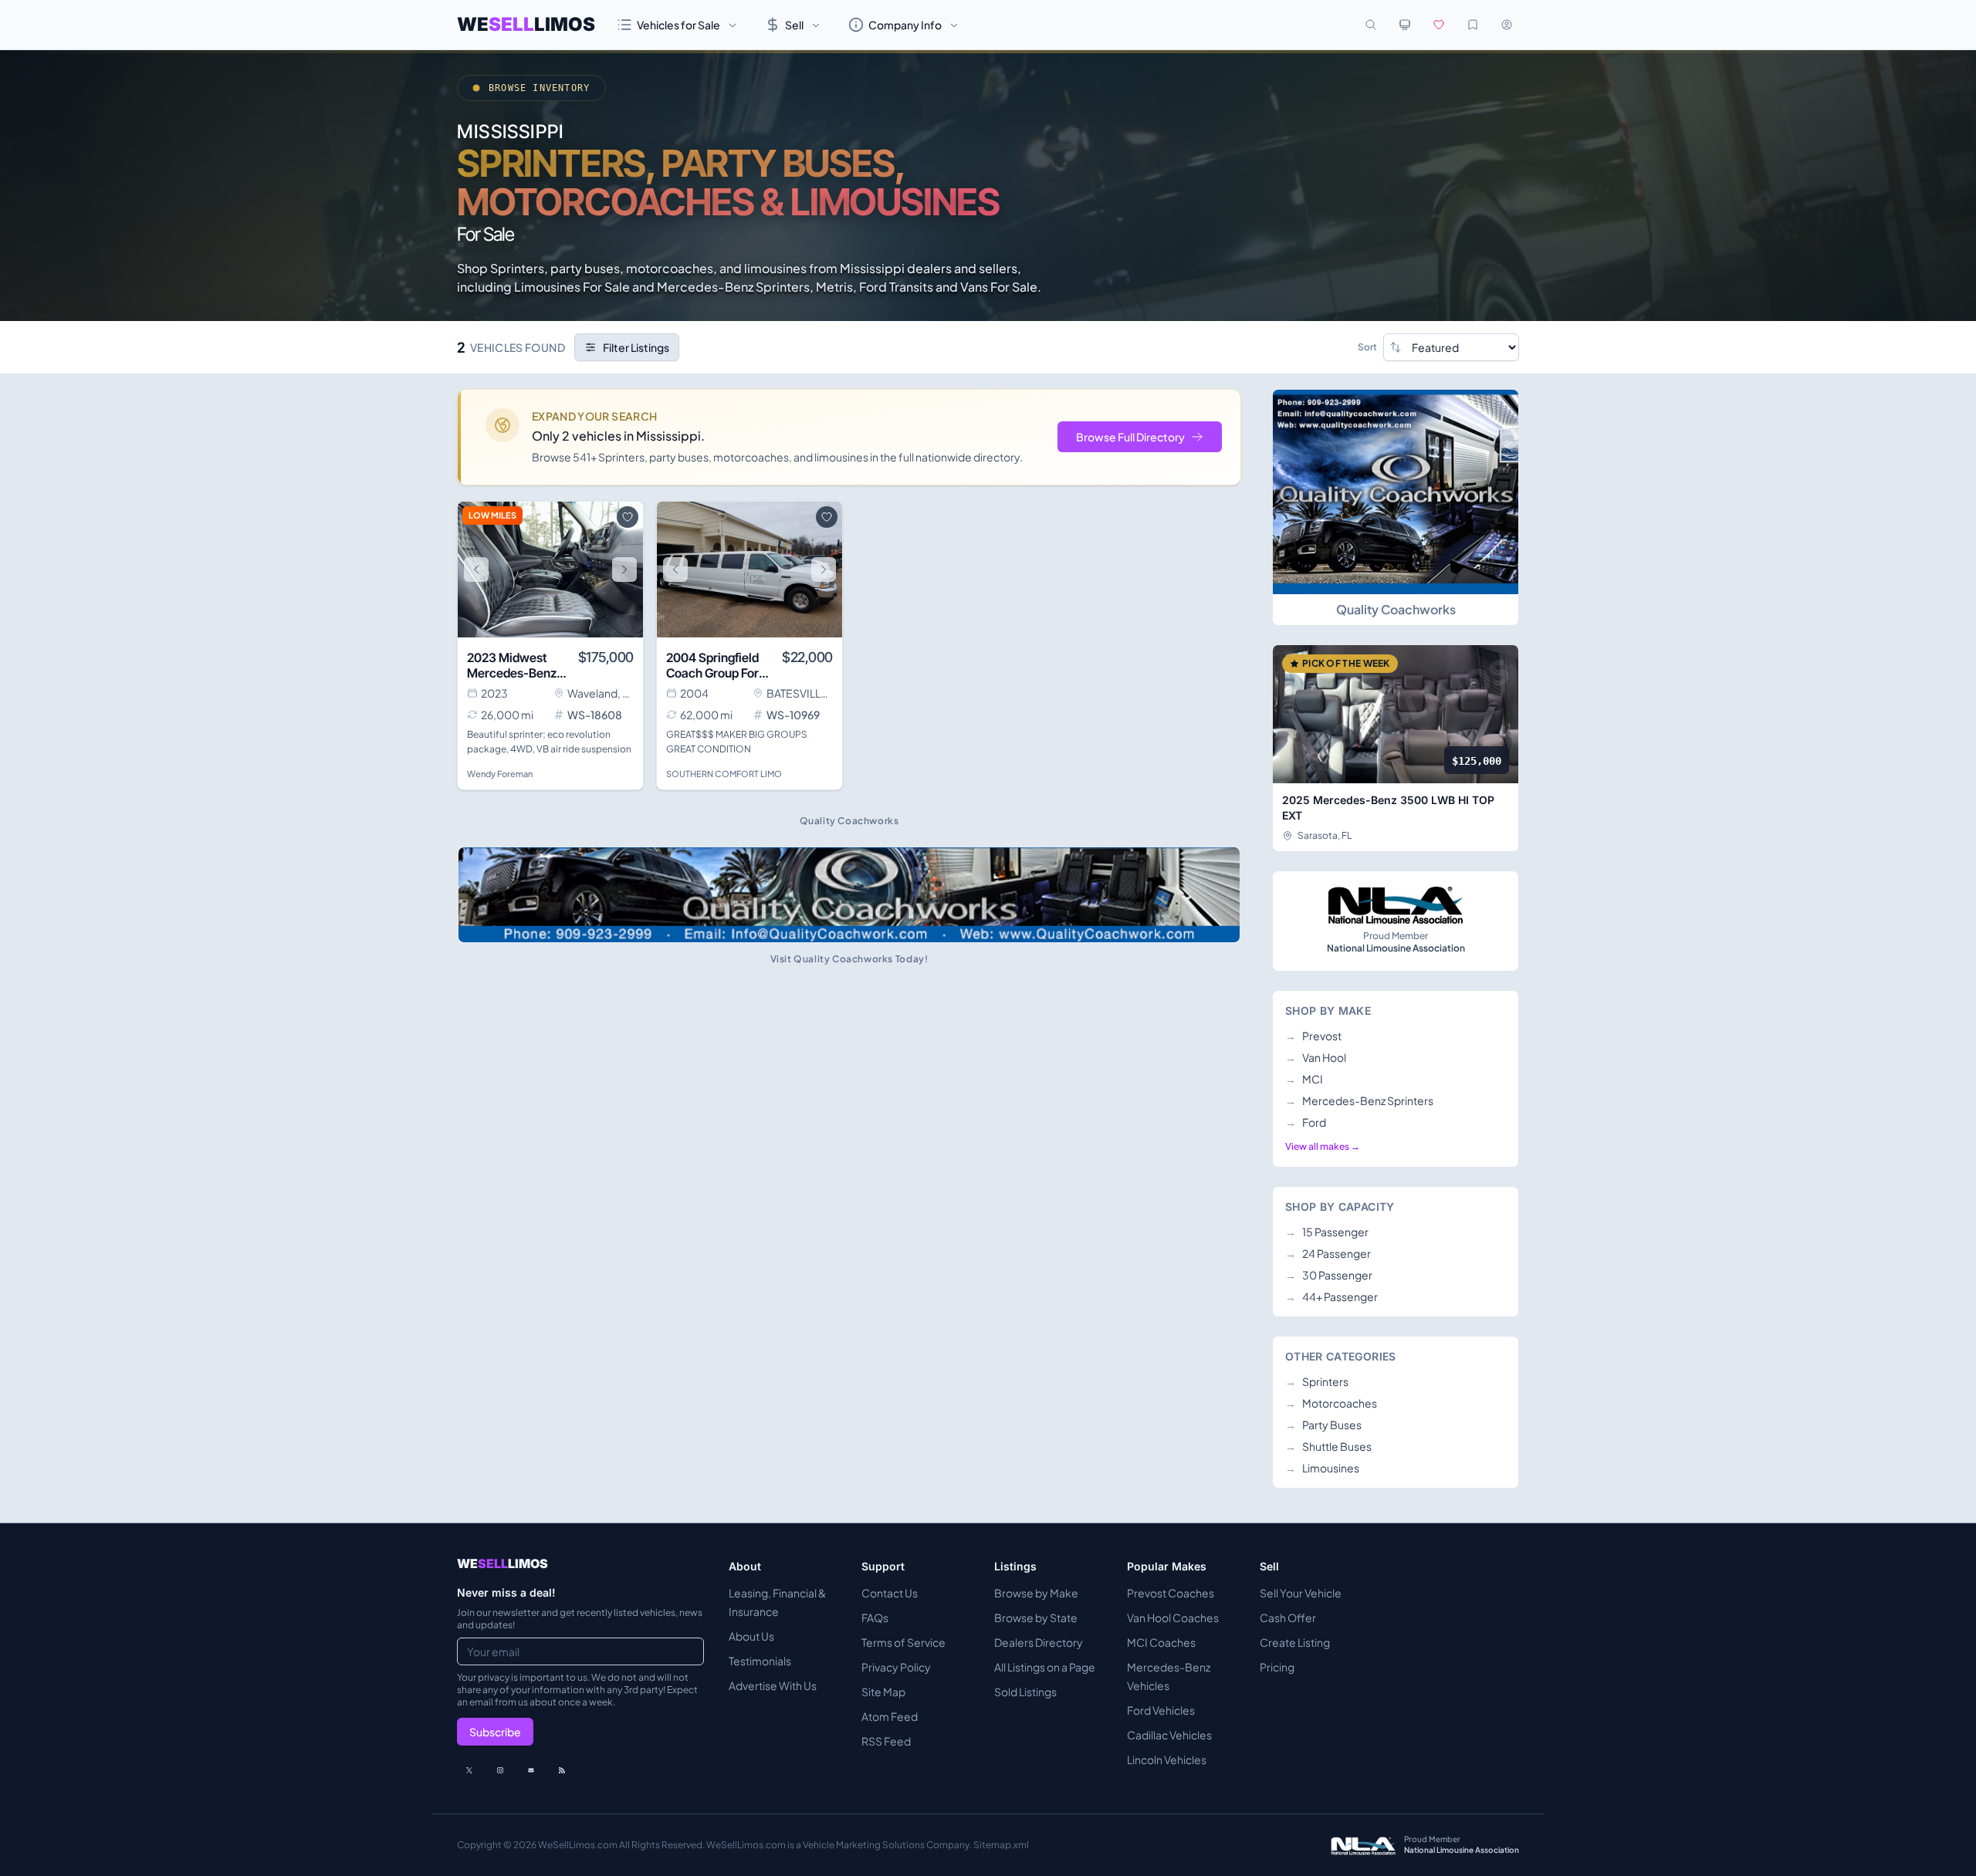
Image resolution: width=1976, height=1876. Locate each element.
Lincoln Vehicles (1167, 1759)
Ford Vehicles (1161, 1710)
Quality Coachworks (1396, 609)
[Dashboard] (1507, 25)
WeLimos (526, 24)
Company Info (905, 25)
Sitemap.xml (1001, 1845)
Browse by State (1036, 1617)
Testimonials (760, 1661)
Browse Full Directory (1130, 437)
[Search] (1371, 25)
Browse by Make (1036, 1593)
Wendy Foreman (500, 774)
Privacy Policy (896, 1667)
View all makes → (1323, 1146)
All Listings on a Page (1045, 1667)
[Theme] (1405, 25)
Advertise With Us (773, 1685)
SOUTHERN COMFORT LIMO (724, 774)
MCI (1304, 1079)
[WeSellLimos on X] (469, 1770)
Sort (1367, 347)
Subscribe (495, 1732)
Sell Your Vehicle (1301, 1593)
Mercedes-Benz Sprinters (1359, 1100)
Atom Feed (890, 1716)
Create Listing (1295, 1642)
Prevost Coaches (1171, 1593)
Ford (1306, 1122)
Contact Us (890, 1593)
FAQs (875, 1617)
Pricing (1277, 1667)
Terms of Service (903, 1642)
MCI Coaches (1161, 1642)
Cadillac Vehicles (1169, 1735)
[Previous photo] (476, 570)
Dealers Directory (1039, 1642)
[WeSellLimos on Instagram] (500, 1770)
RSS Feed (886, 1741)
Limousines (1322, 1468)
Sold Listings (1025, 1692)
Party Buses (1323, 1425)
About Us (751, 1636)
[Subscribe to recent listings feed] (562, 1770)
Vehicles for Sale (678, 25)
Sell (794, 25)
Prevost (1313, 1036)
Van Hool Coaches (1173, 1617)
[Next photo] (624, 570)
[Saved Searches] (1473, 25)
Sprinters (1317, 1381)
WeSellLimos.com (579, 1845)
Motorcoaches (1331, 1403)
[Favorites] (1439, 25)
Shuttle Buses (1328, 1446)
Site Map (883, 1692)
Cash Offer (1288, 1617)
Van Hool (1316, 1057)
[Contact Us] (531, 1770)
